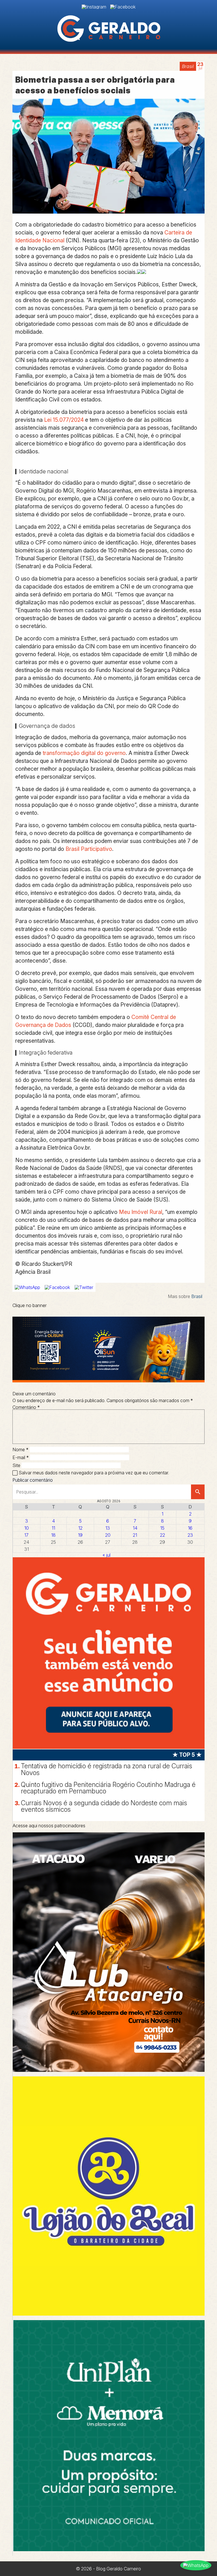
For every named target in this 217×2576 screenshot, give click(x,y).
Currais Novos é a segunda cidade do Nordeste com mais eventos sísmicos (104, 1806)
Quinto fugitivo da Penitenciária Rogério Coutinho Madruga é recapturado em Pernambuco (108, 1788)
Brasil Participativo (89, 849)
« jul (107, 1555)
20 (108, 1535)
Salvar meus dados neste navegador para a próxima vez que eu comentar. (94, 1473)
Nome (20, 1450)
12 (80, 1528)
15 (162, 1528)
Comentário (26, 1407)
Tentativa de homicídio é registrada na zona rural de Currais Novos (107, 1769)
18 (53, 1535)
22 (162, 1535)
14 (135, 1528)
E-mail (21, 1457)
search (198, 1492)
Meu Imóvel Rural (141, 1212)
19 (80, 1535)
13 (108, 1528)
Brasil (188, 66)
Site (16, 1465)
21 (135, 1535)
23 (190, 1535)
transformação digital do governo (84, 753)
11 (53, 1528)
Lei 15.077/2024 (64, 420)
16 (190, 1528)
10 (27, 1528)
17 (26, 1535)
